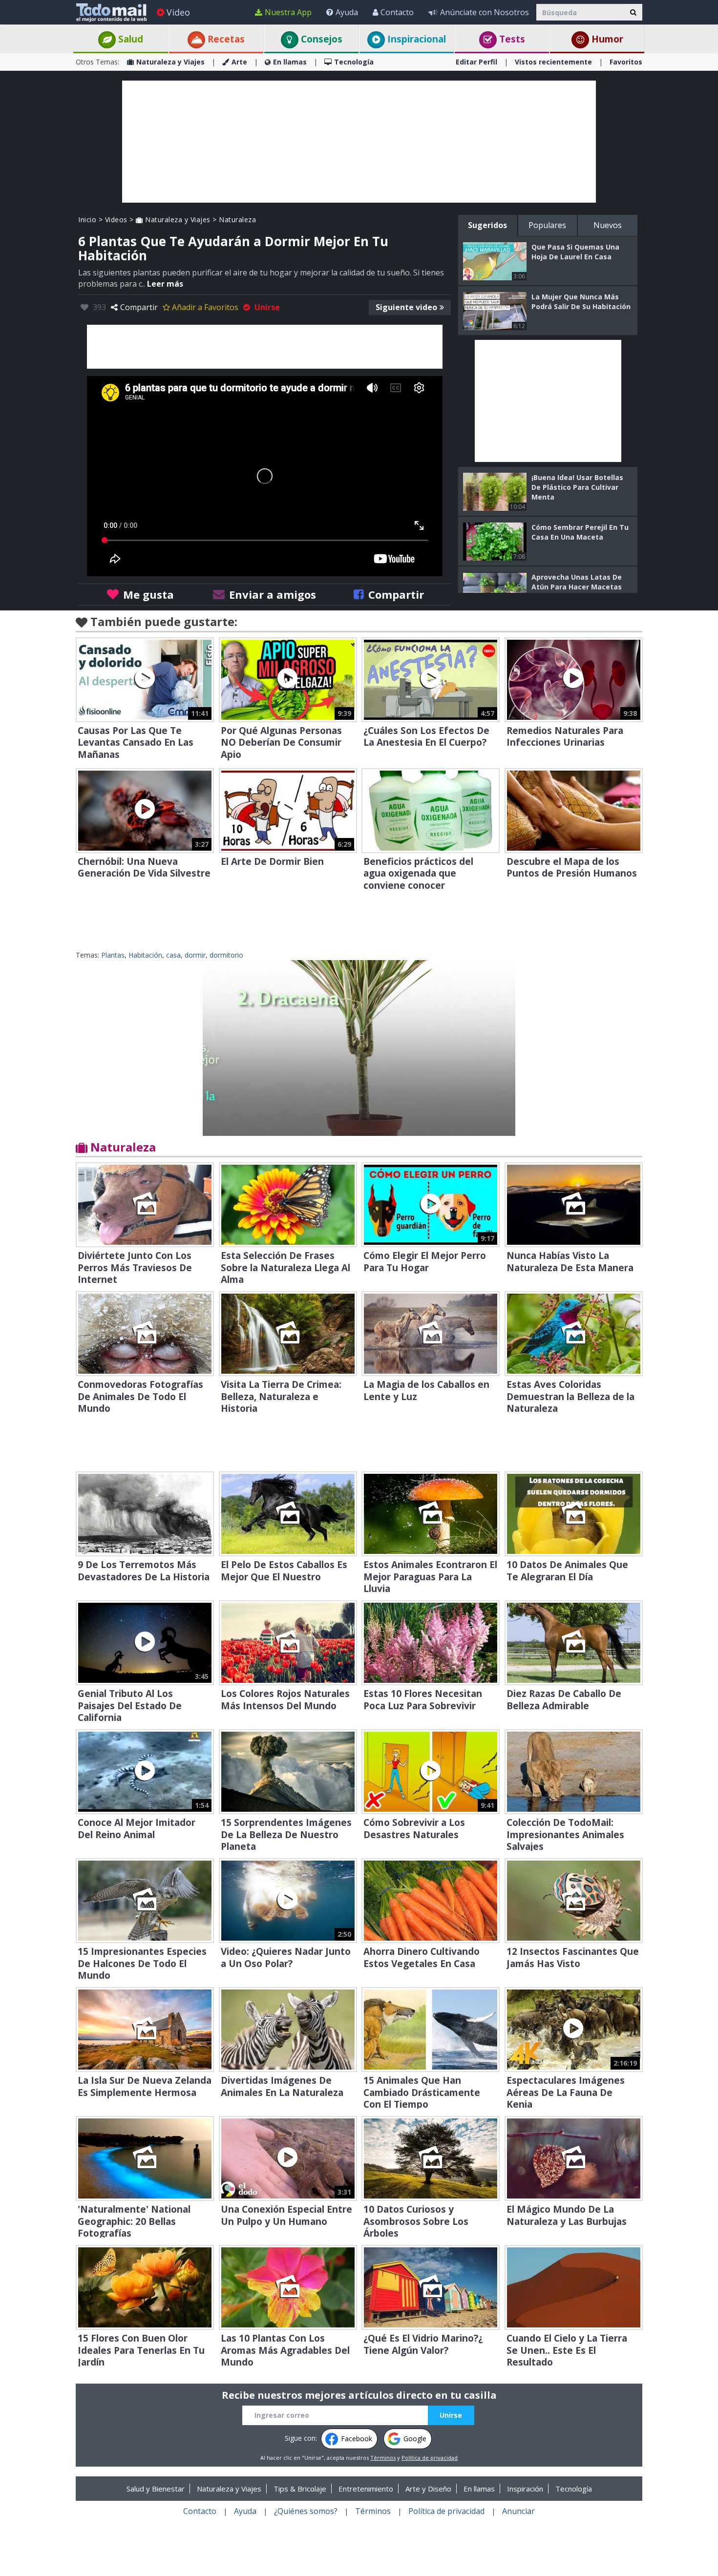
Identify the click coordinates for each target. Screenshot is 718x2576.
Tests (511, 39)
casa (173, 955)
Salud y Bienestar (156, 2489)
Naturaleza (237, 220)
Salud (129, 39)
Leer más (165, 284)
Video (178, 12)
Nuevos (608, 225)
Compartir (139, 307)
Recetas (225, 39)
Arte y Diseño (428, 2489)
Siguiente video (406, 307)
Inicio (87, 220)
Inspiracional (415, 39)
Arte (239, 62)
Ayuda (347, 12)
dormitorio (226, 955)
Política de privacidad (430, 2458)
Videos (116, 220)
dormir (195, 955)
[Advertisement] (359, 142)
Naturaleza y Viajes (170, 62)
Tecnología (354, 62)
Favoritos (626, 62)
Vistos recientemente (553, 62)
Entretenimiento (366, 2489)
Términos (383, 2458)
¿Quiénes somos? (306, 2511)
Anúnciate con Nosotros (485, 12)
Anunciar (518, 2511)
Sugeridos (487, 225)
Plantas (113, 955)
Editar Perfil (476, 62)
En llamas (290, 62)
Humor (606, 39)
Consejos (320, 39)
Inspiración (525, 2489)
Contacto (397, 12)
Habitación (145, 955)
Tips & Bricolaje (300, 2489)
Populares (547, 225)
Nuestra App (288, 12)
